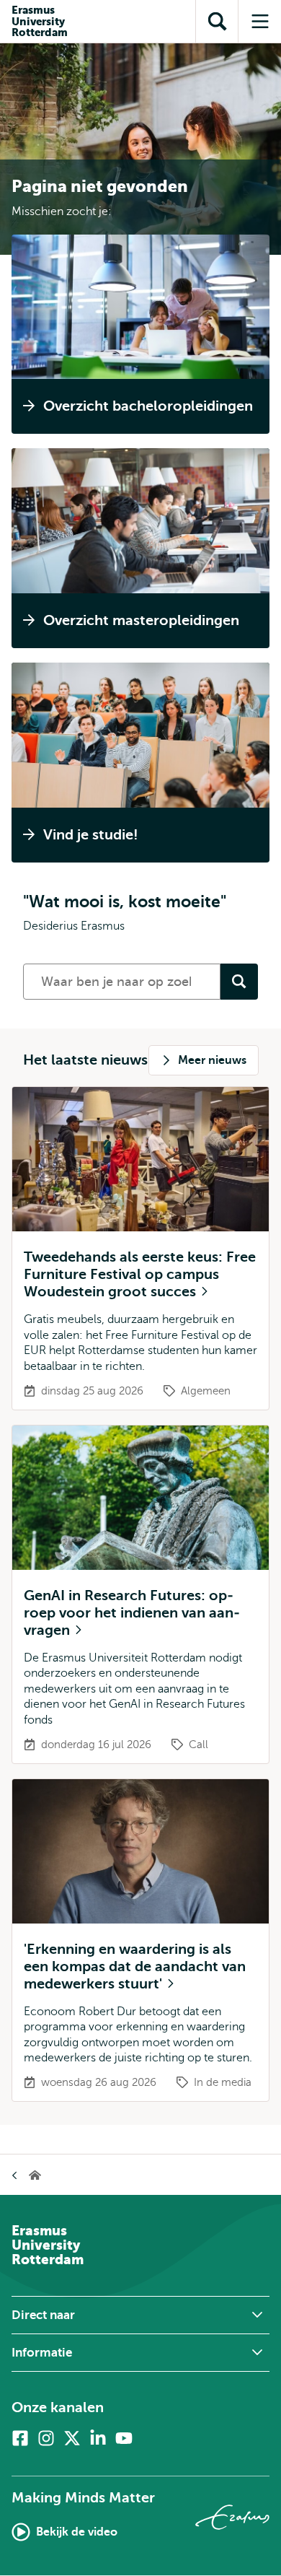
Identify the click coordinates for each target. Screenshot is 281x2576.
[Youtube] (124, 2438)
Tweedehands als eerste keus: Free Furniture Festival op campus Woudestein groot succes (140, 1274)
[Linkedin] (98, 2438)
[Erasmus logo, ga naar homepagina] (232, 2517)
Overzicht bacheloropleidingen (148, 406)
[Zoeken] (239, 982)
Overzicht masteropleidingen (141, 620)
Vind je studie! (91, 835)
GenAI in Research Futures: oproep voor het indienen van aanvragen (132, 1613)
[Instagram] (46, 2438)
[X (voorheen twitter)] (72, 2438)
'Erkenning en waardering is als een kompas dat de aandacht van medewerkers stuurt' (135, 1966)
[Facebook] (20, 2438)
